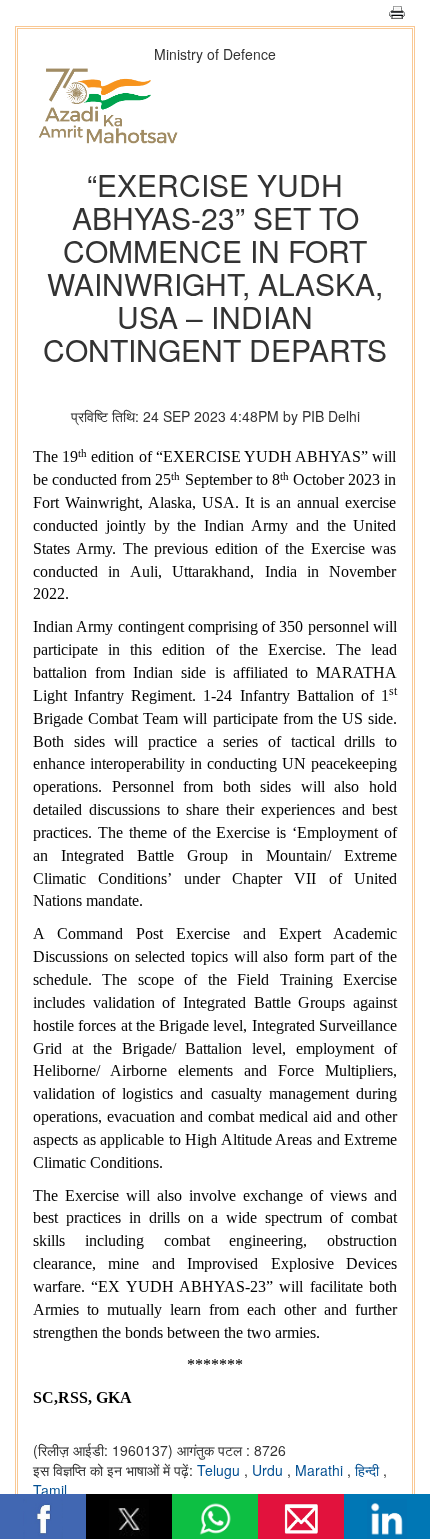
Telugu (220, 1470)
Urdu (269, 1470)
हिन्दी (369, 1470)
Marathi (321, 1470)
